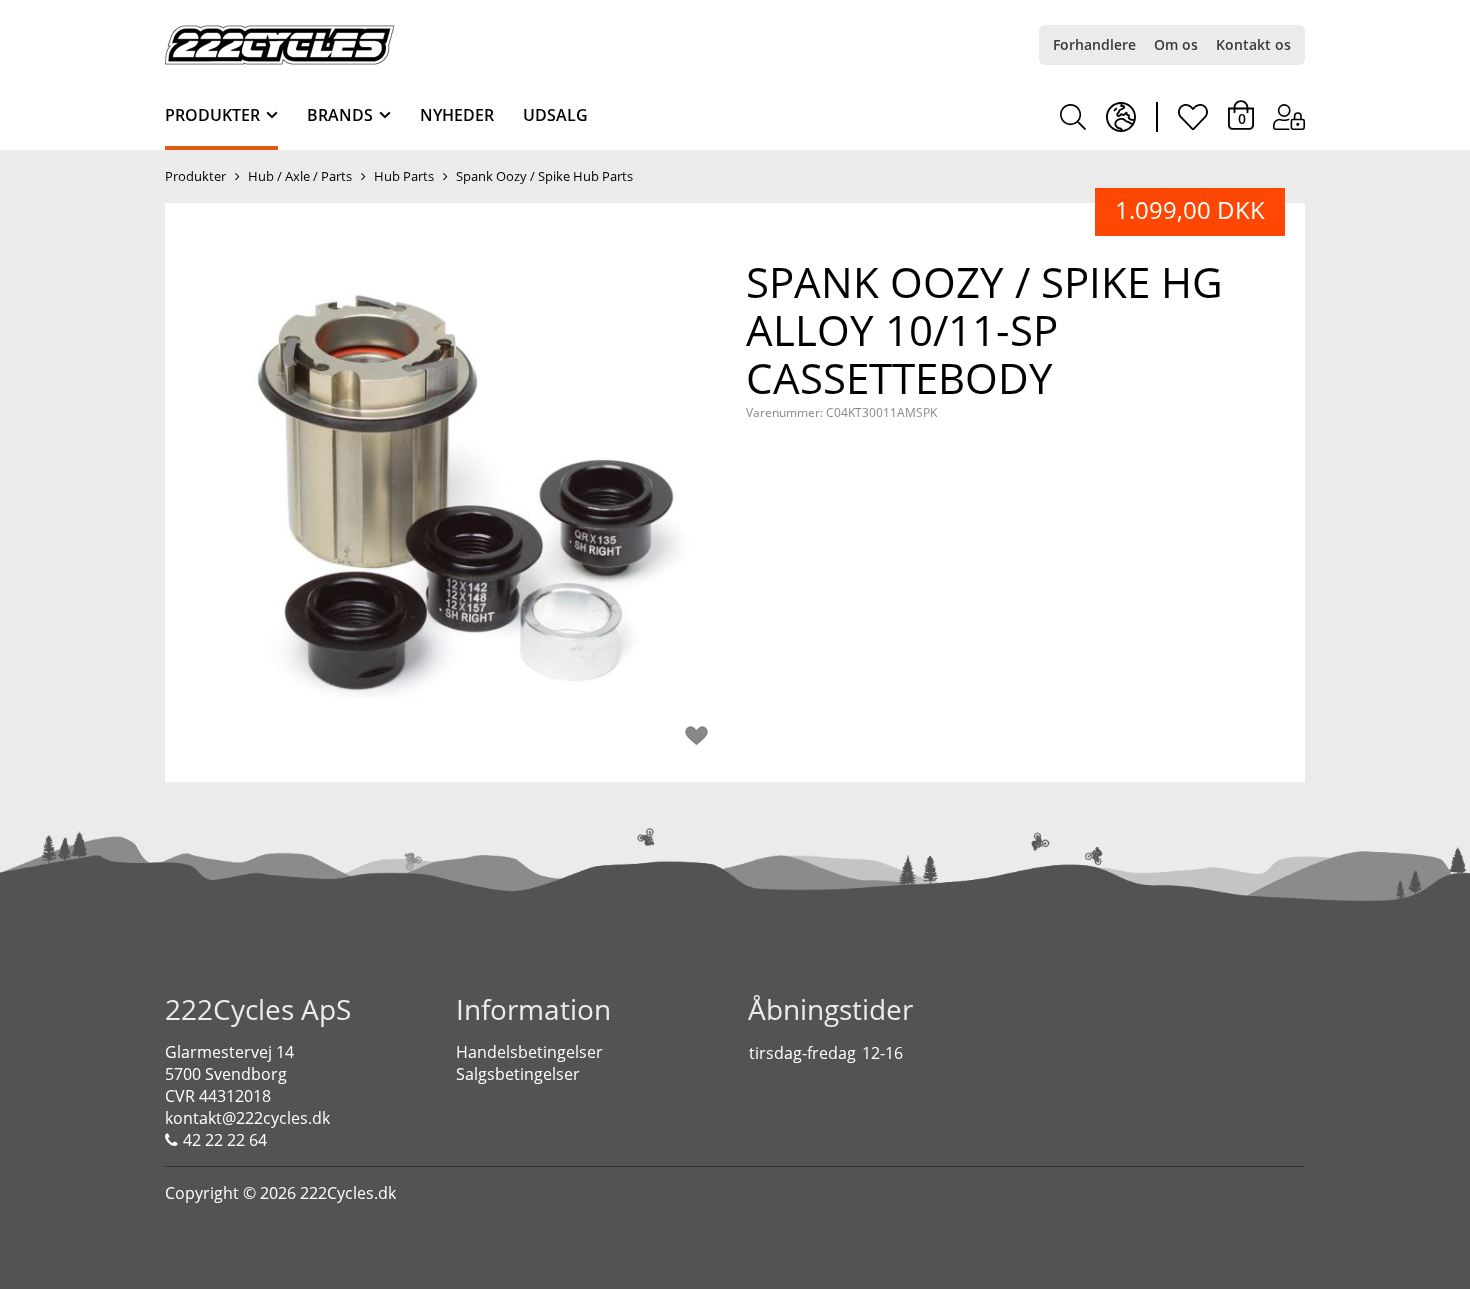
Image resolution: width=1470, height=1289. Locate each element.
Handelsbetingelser (529, 1052)
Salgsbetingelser (518, 1074)
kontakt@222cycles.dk (247, 1118)
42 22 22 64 (225, 1140)
